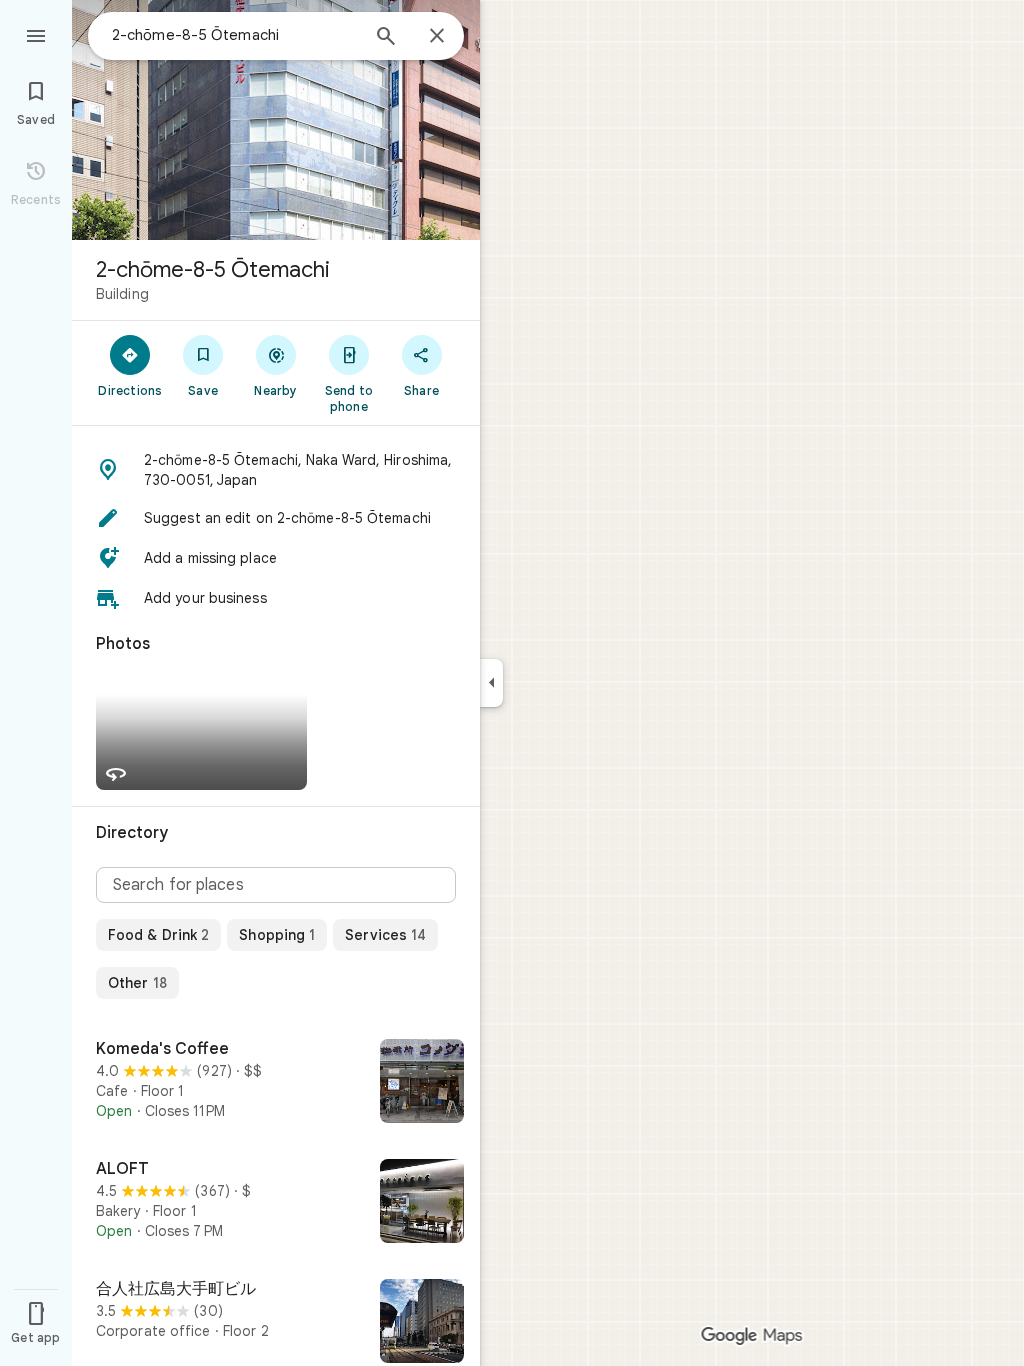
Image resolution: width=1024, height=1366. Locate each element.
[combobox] (235, 35)
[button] (276, 470)
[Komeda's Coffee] (276, 1083)
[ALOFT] (276, 1203)
